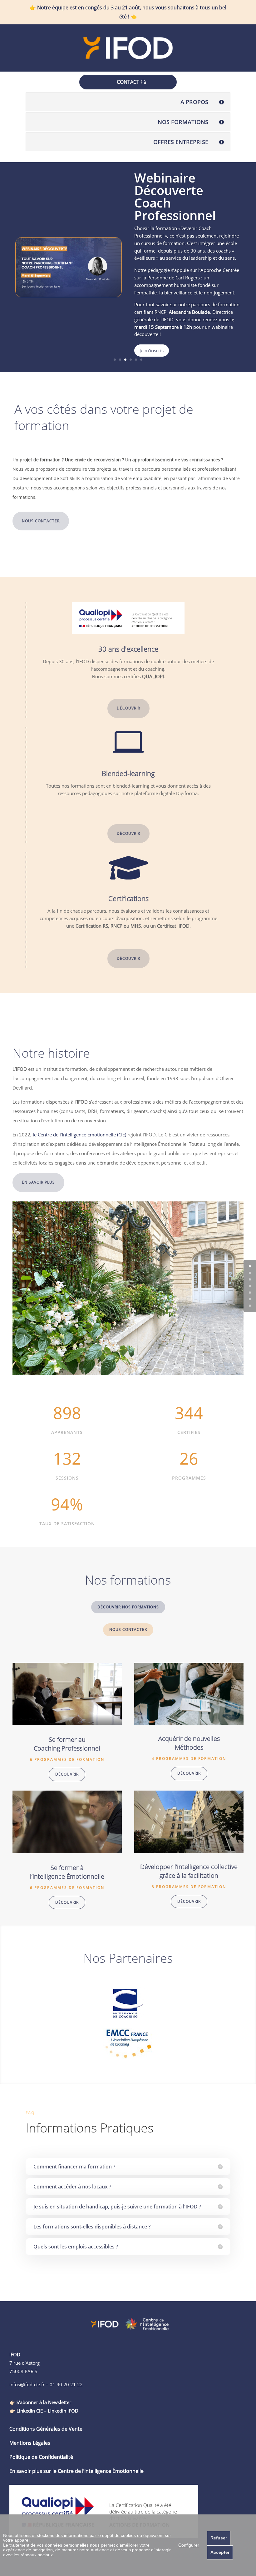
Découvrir (128, 708)
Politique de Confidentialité (41, 2457)
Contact (128, 82)
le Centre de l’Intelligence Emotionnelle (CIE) (79, 1135)
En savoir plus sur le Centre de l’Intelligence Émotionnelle (76, 2471)
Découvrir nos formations (128, 1607)
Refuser (219, 2538)
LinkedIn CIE (30, 2411)
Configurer (189, 2545)
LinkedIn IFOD (63, 2411)
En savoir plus (38, 1182)
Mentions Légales (30, 2443)
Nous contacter (41, 521)
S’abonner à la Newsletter (44, 2402)
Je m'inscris (152, 350)
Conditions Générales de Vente (46, 2429)
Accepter (220, 2552)
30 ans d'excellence (128, 649)
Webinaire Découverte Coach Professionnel (175, 196)
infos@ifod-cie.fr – (30, 2384)
